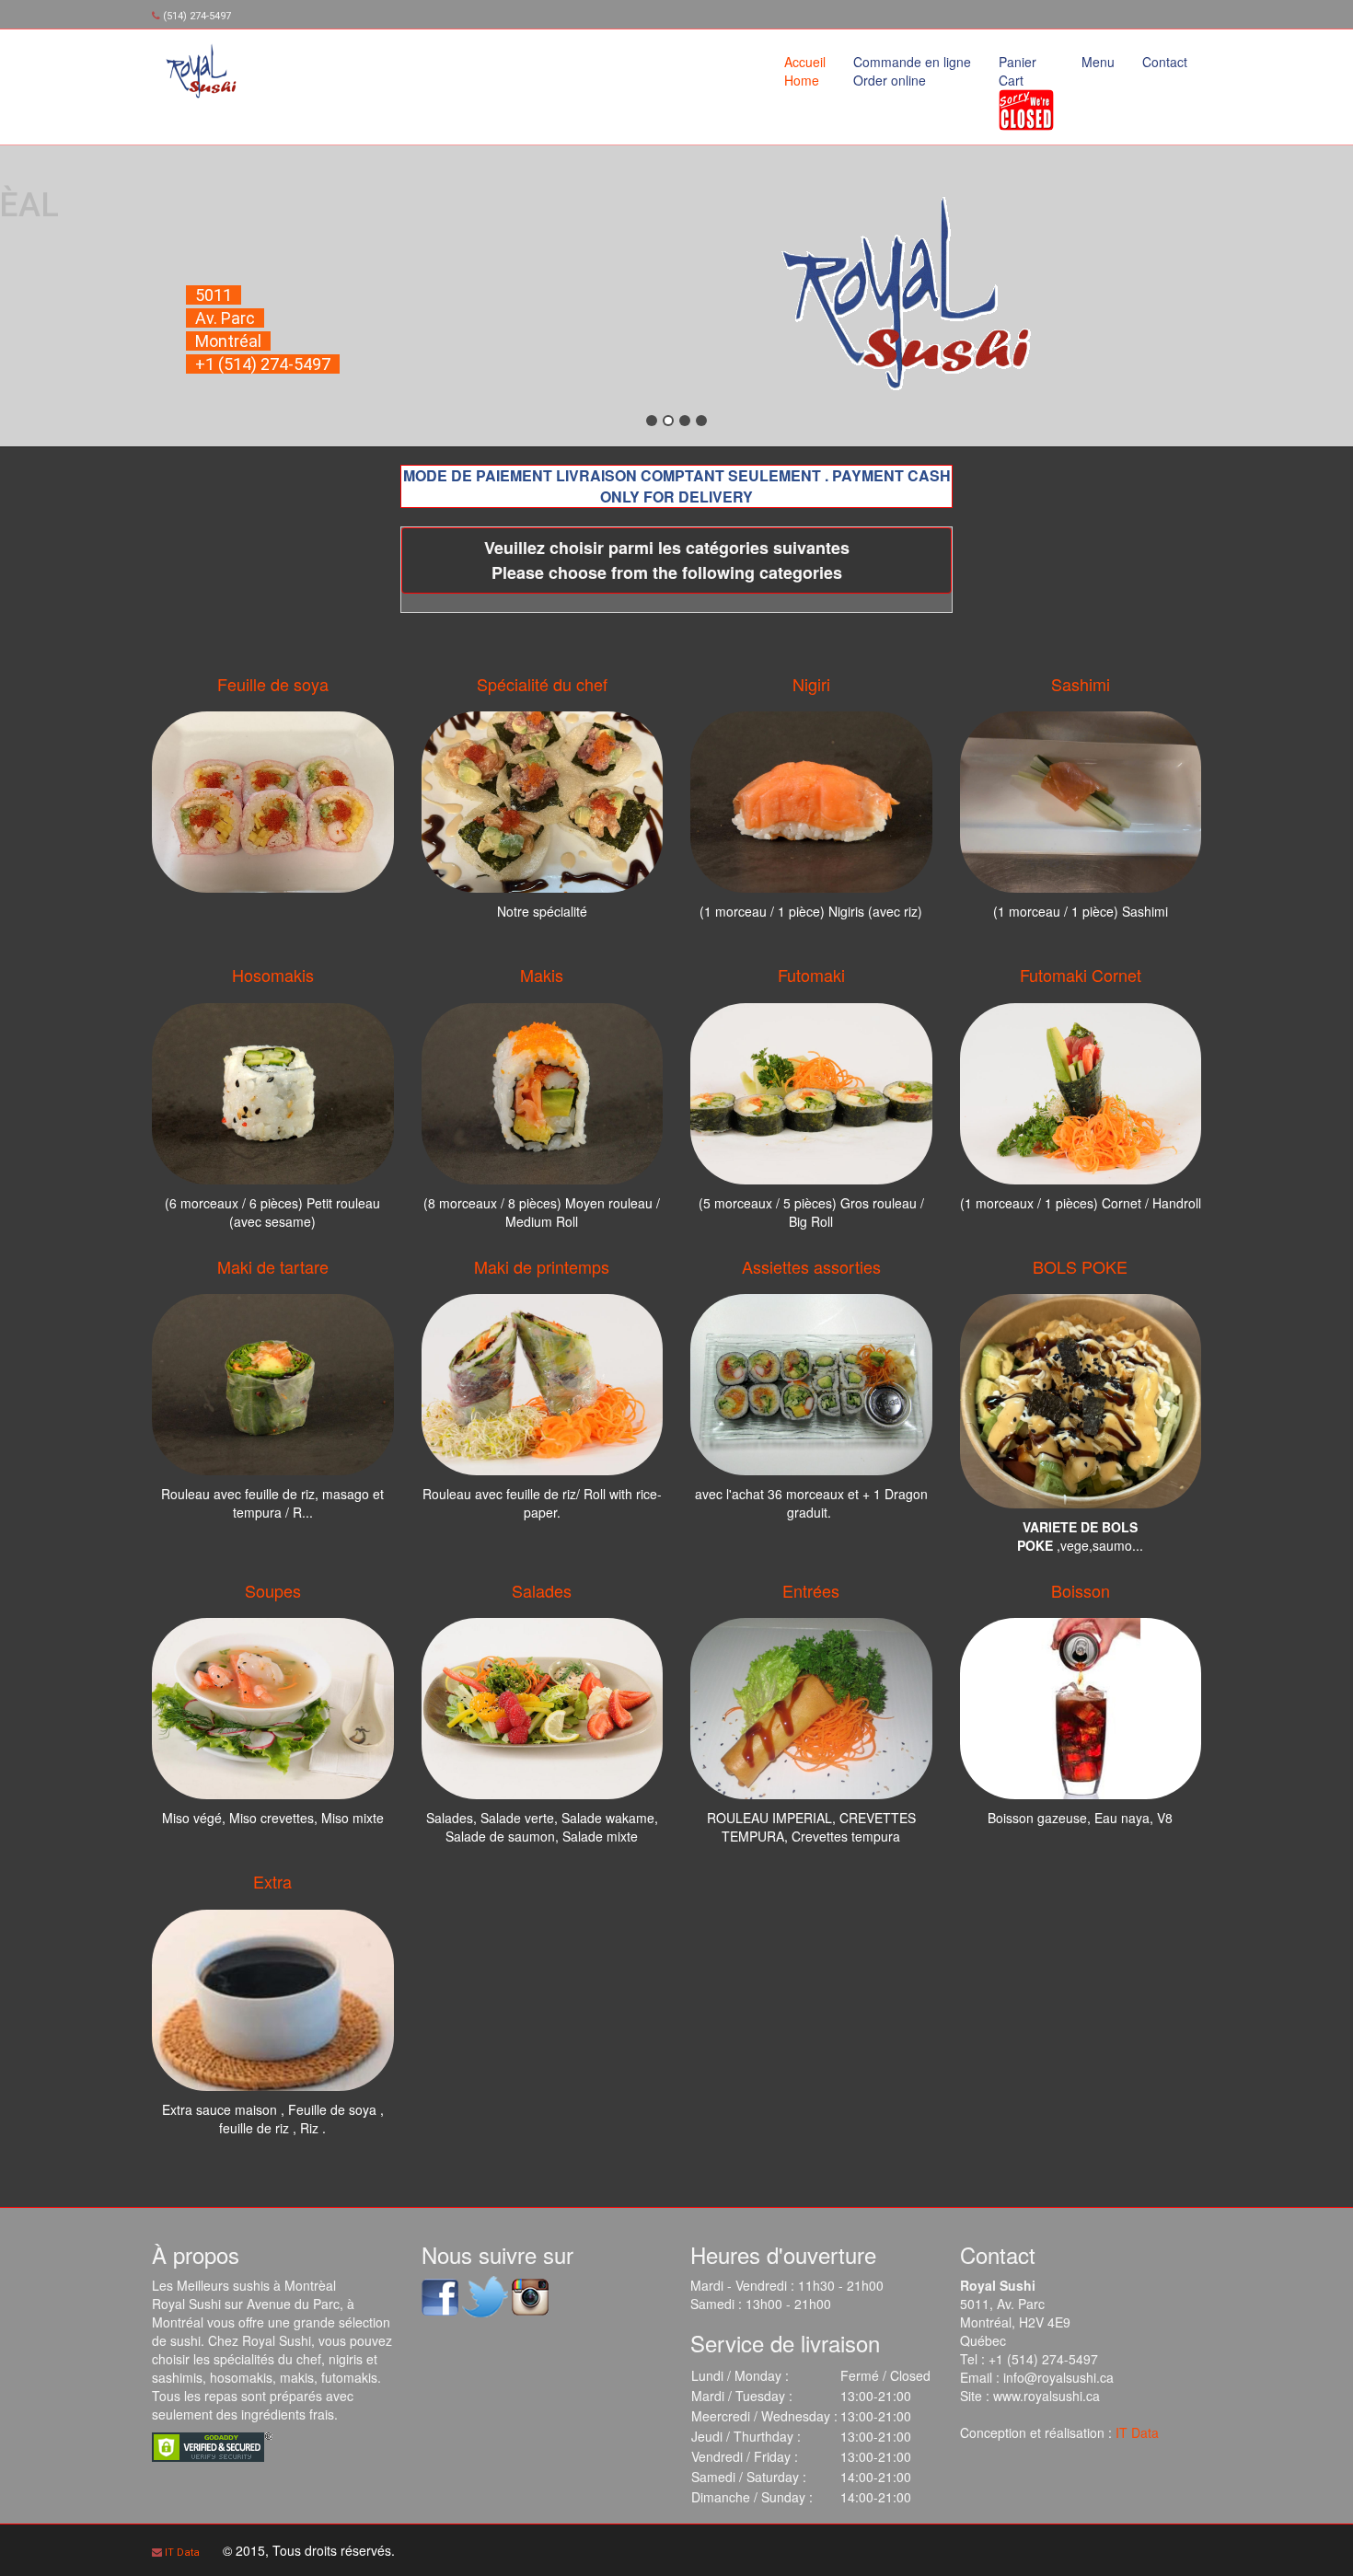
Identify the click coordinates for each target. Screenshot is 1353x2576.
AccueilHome (805, 71)
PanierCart (1018, 71)
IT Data (1137, 2432)
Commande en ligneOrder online (912, 71)
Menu (1098, 62)
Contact (1165, 62)
